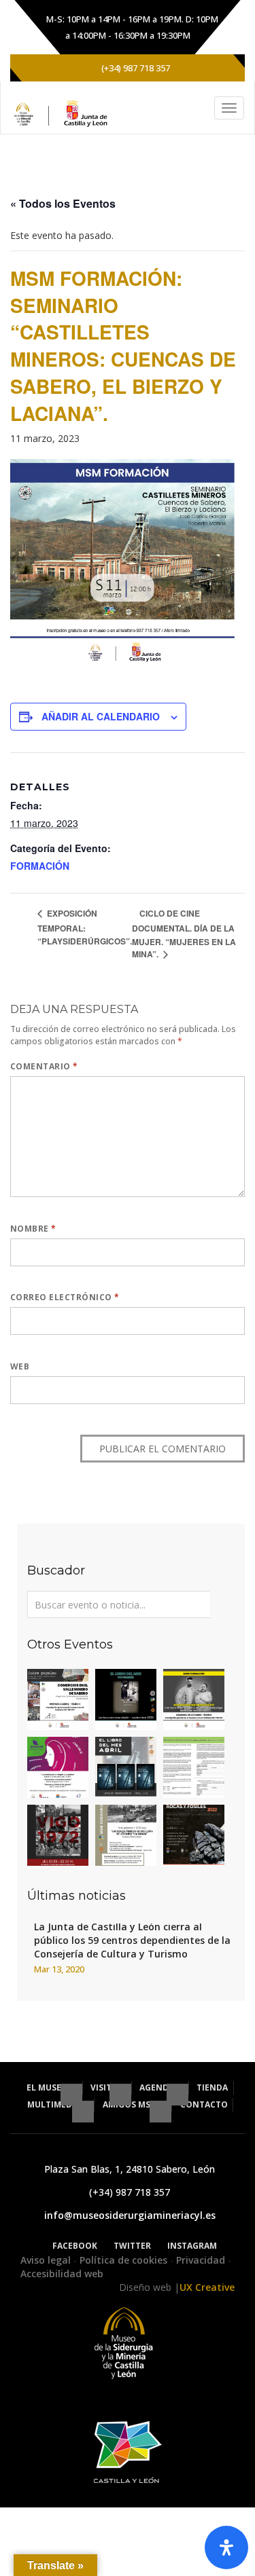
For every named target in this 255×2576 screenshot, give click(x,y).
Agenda (158, 2087)
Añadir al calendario (101, 716)
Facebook (75, 2246)
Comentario (44, 1066)
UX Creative (207, 2287)
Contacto (204, 2104)
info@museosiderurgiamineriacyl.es (130, 2215)
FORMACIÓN (40, 866)
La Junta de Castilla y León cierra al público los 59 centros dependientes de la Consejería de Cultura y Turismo (132, 1940)
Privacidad (202, 2260)
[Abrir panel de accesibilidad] (226, 2547)
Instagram (192, 2246)
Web (20, 1366)
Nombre (33, 1229)
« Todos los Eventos (63, 203)
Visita (105, 2087)
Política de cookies (125, 2260)
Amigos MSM (131, 2104)
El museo (48, 2087)
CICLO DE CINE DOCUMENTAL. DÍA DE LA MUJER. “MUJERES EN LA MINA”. (184, 934)
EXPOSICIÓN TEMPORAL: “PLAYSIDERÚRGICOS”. (85, 927)
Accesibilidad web (62, 2274)
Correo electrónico (65, 1297)
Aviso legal (47, 2260)
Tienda (212, 2087)
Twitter (132, 2246)
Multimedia (55, 2104)
